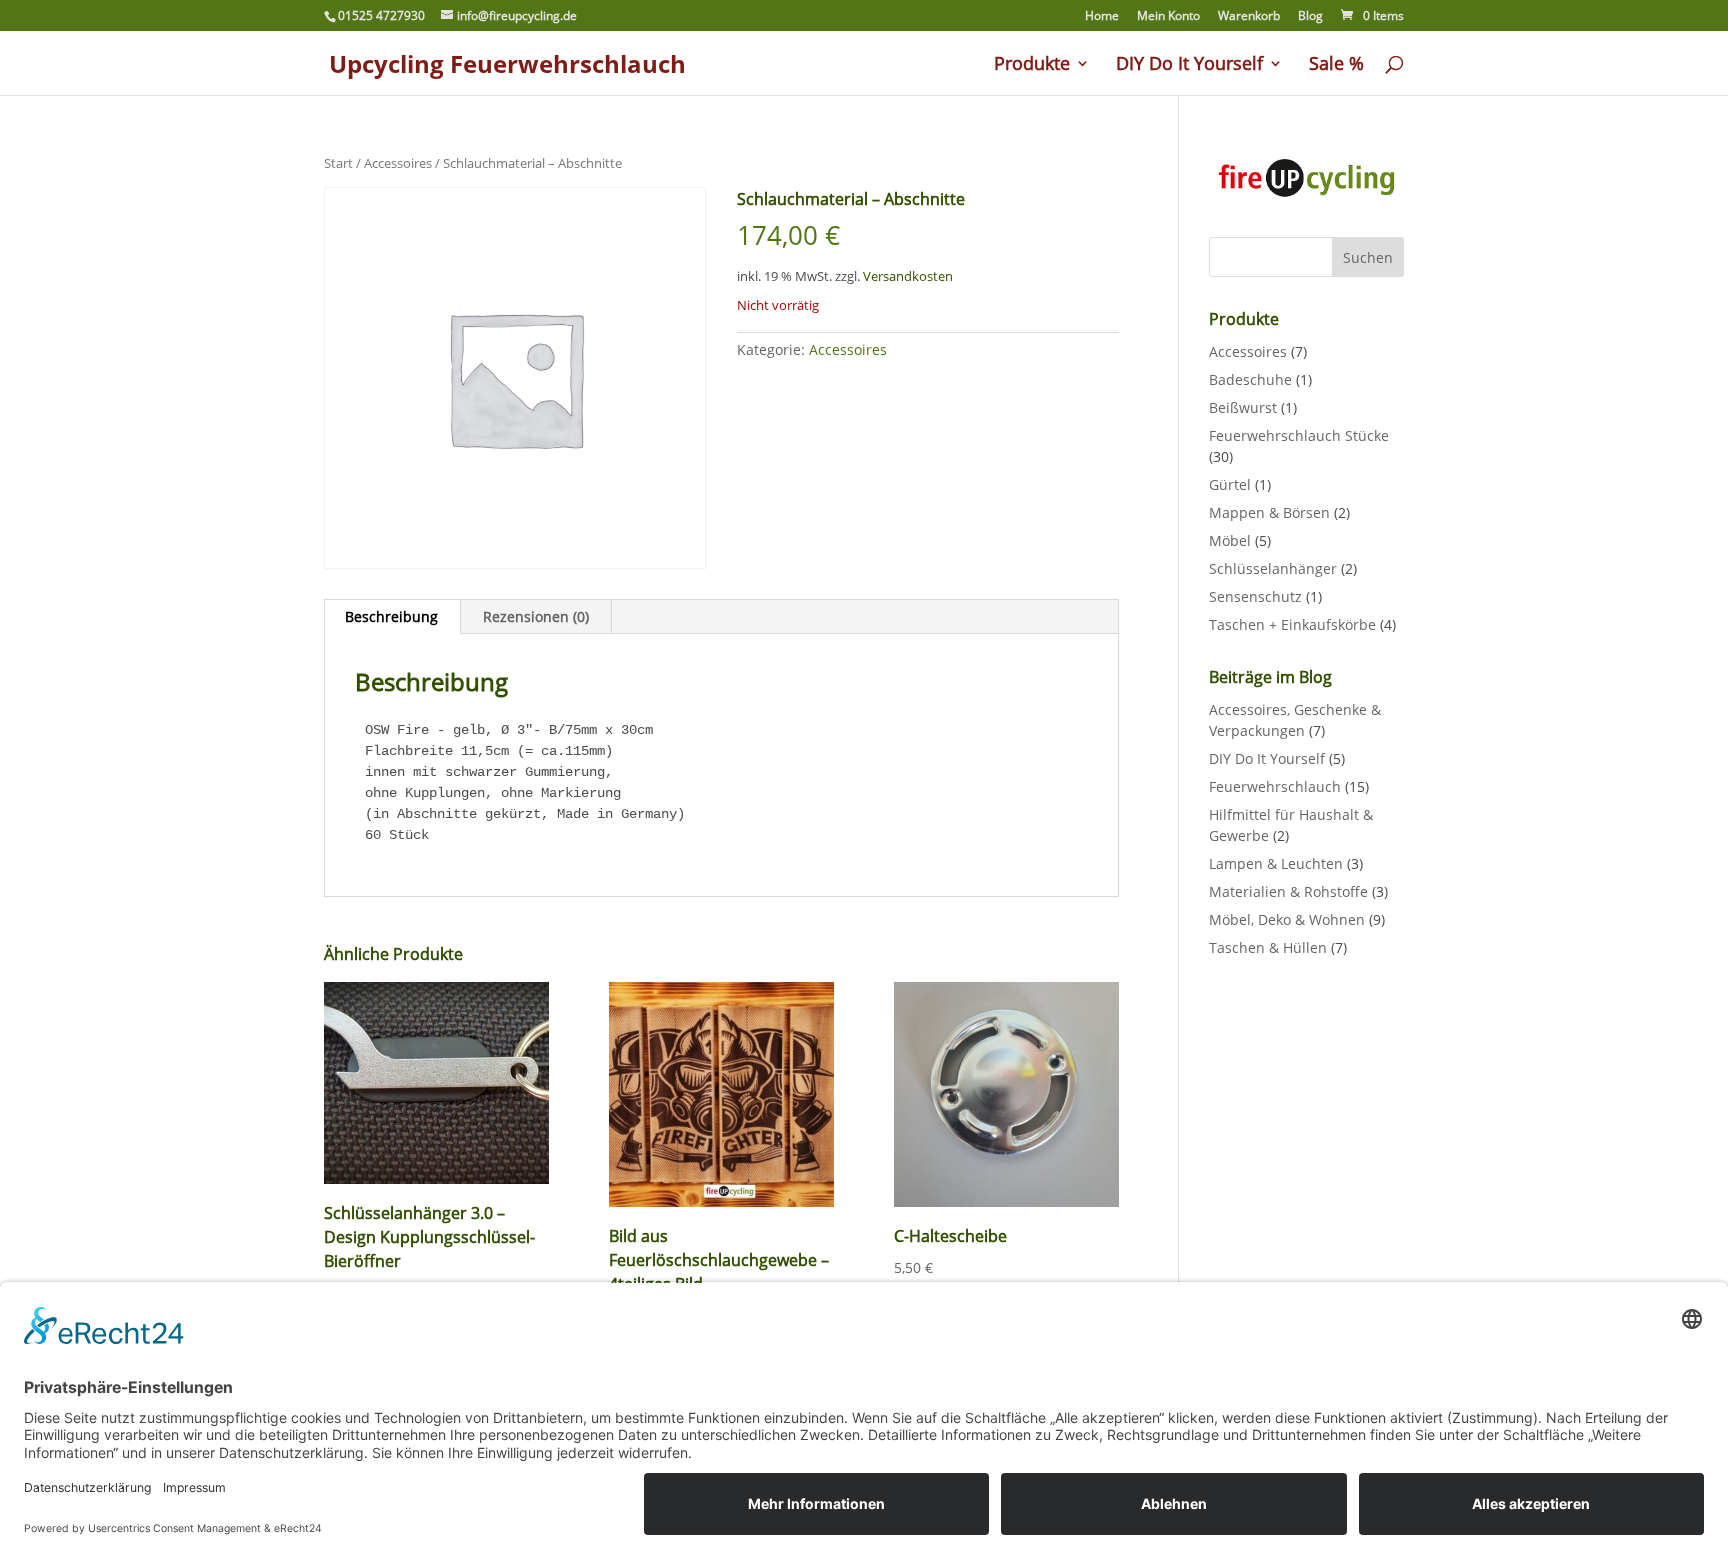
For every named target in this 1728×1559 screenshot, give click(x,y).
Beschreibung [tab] (391, 616)
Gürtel (1230, 484)
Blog (1310, 17)
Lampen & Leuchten (1276, 863)
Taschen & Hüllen (1268, 947)
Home (1102, 17)
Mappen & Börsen (1269, 512)
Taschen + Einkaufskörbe (1292, 624)
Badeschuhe (1250, 379)
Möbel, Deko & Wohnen (1287, 919)
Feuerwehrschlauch (1275, 786)
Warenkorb (1249, 17)
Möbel (1230, 540)
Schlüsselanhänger (1273, 568)
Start (338, 163)
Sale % (1336, 65)
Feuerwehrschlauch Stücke (1299, 435)
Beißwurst (1243, 407)
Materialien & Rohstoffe (1288, 891)
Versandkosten (908, 276)
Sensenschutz (1255, 596)
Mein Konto (1168, 17)
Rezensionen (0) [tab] (536, 616)
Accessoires (398, 163)
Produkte (1032, 65)
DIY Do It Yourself (1189, 65)
